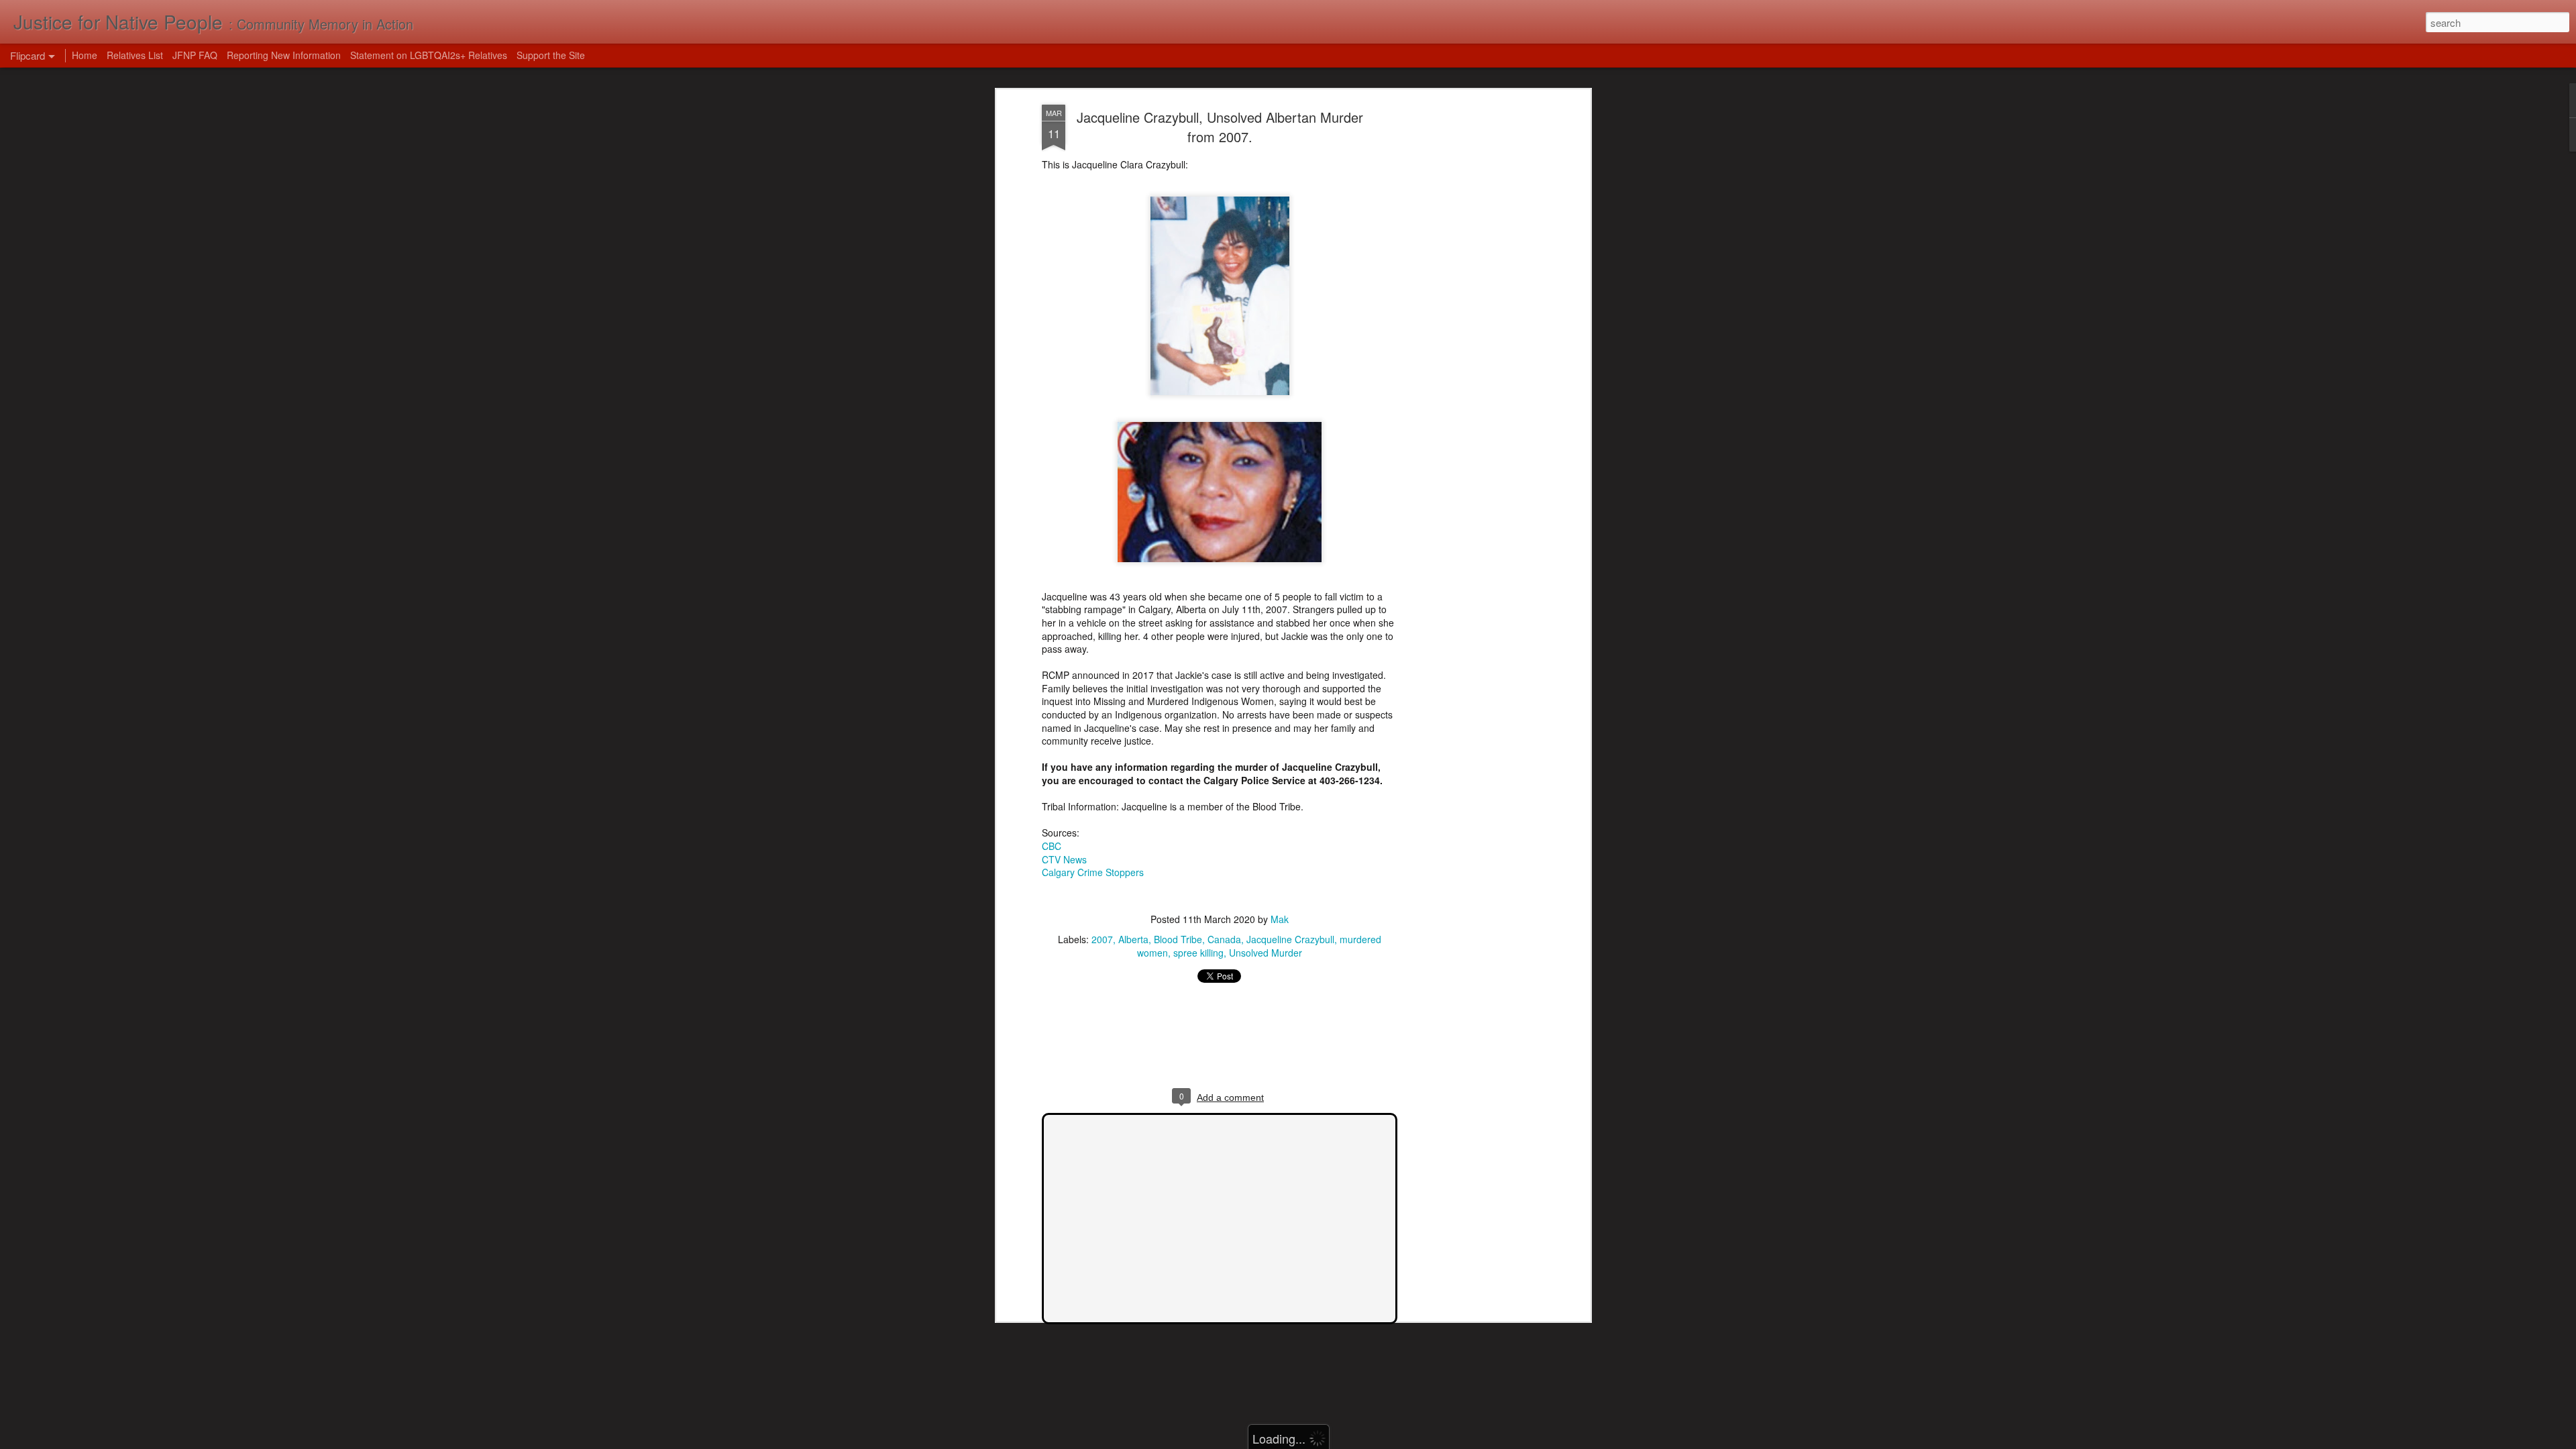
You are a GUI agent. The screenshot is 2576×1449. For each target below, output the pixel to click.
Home (85, 55)
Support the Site (551, 55)
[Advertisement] (1471, 316)
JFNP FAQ (195, 55)
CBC (1052, 846)
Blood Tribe (1178, 939)
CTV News (1064, 859)
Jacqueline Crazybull (1290, 939)
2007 (1102, 939)
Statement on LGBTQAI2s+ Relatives (429, 55)
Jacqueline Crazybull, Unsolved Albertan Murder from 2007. (1220, 127)
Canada (1224, 939)
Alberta (1133, 939)
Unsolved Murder (1266, 953)
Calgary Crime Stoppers (1093, 872)
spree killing (1198, 953)
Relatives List (135, 55)
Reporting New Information (284, 55)
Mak (1280, 919)
